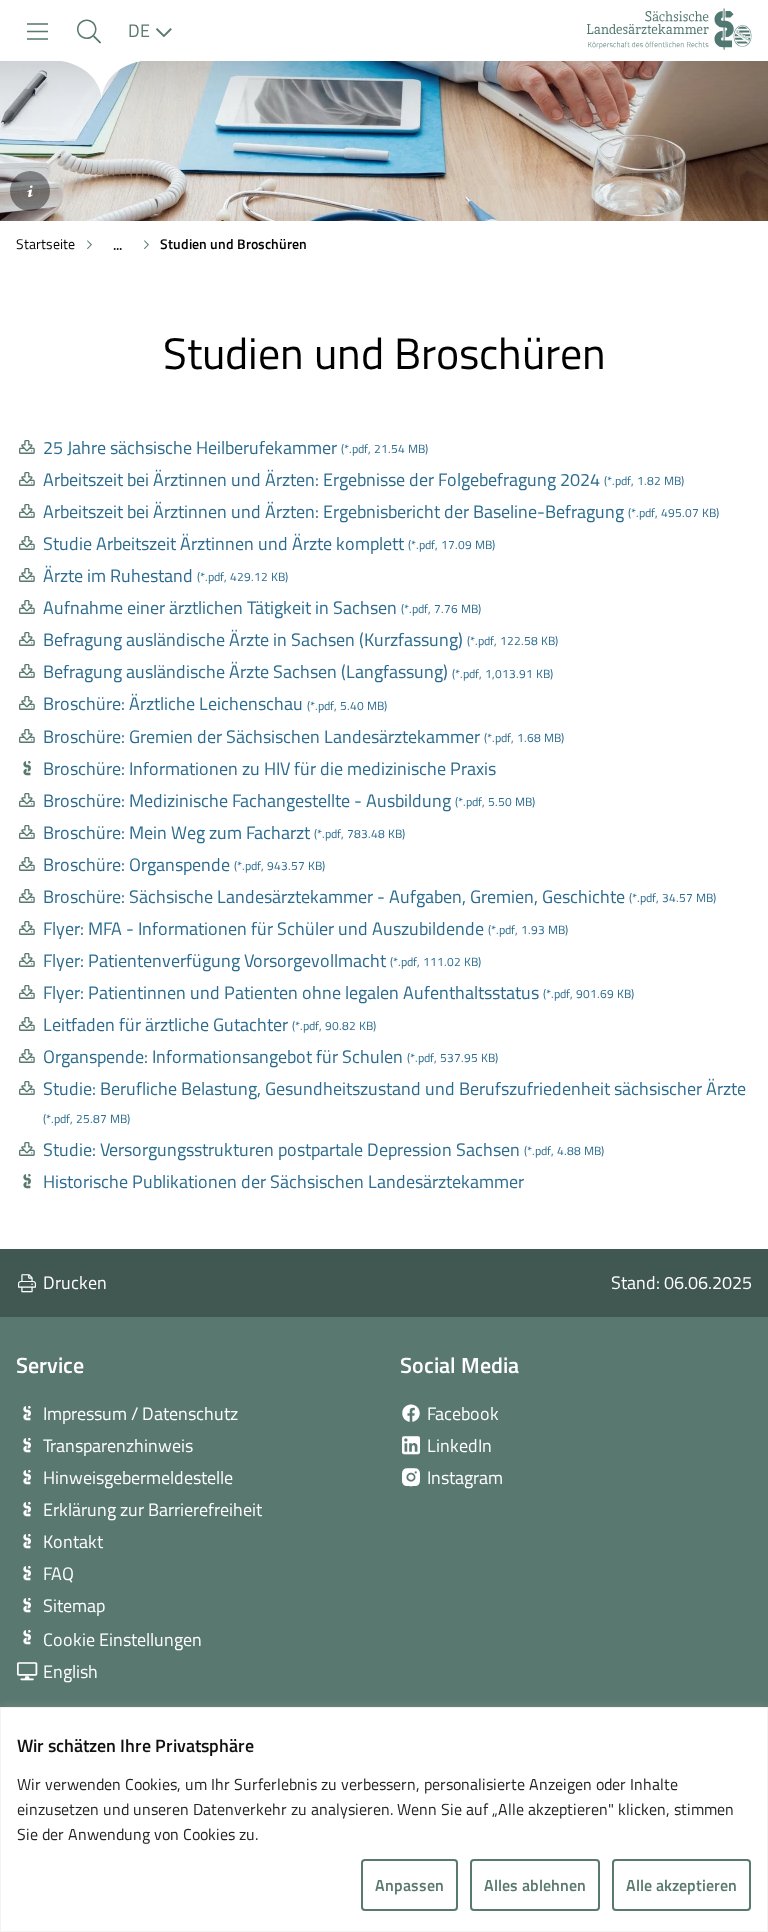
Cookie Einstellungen (122, 1639)
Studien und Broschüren (233, 243)
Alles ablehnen (535, 1885)
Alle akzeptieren (681, 1885)
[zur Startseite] (669, 31)
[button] (88, 31)
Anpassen (409, 1885)
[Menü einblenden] (37, 31)
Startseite (45, 243)
